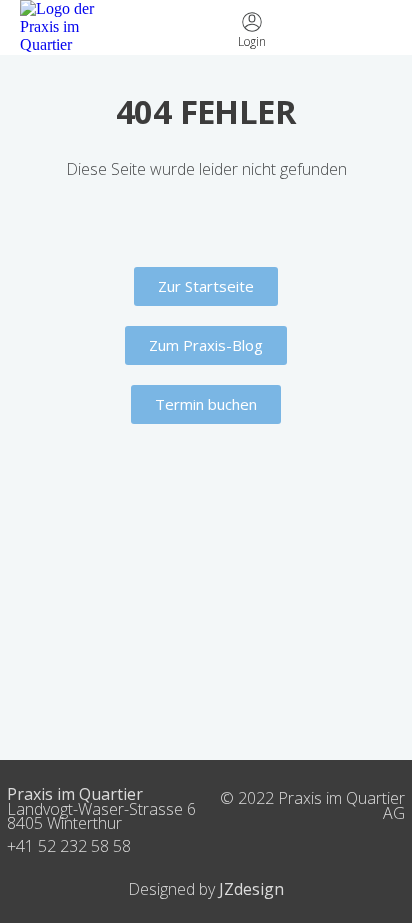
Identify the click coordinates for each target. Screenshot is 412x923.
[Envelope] (184, 27)
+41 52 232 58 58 (69, 846)
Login (252, 41)
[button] (378, 27)
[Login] (252, 22)
